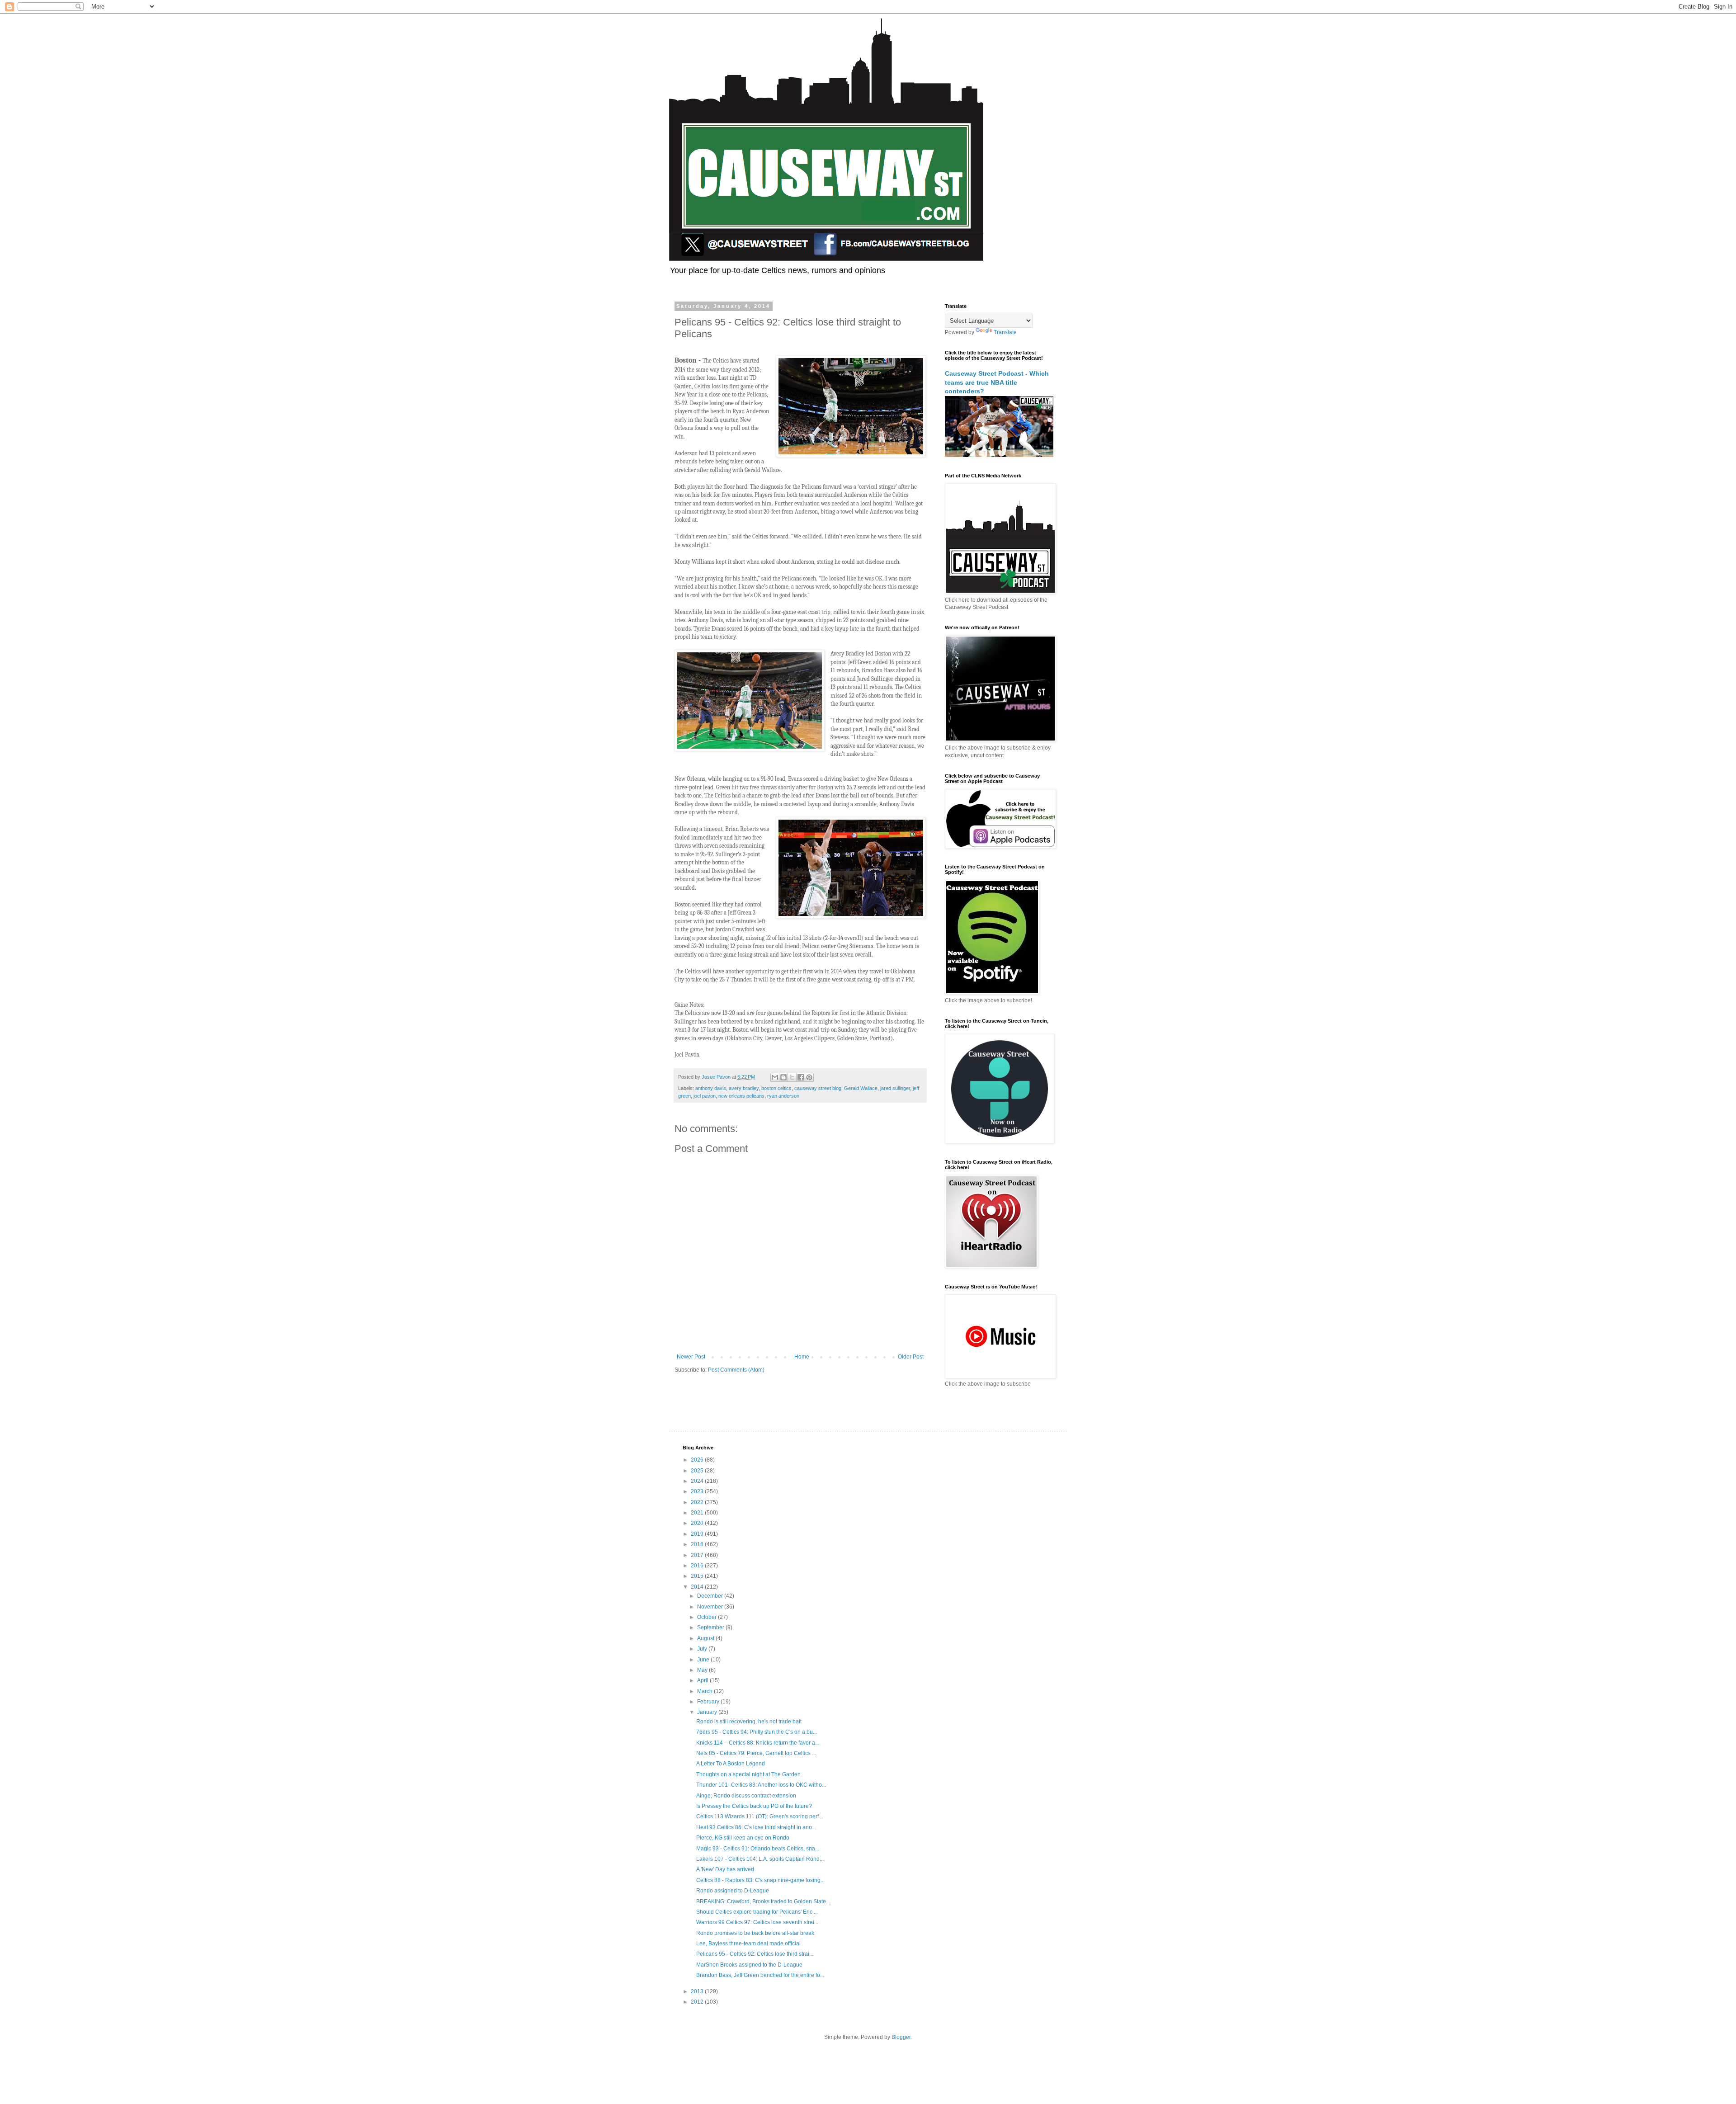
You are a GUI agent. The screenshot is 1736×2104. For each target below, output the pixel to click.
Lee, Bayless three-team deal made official (748, 1944)
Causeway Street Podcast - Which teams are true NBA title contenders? (997, 382)
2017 (698, 1555)
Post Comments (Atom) (736, 1370)
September (711, 1628)
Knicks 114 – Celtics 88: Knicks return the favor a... (758, 1743)
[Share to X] (792, 1077)
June (704, 1660)
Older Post (911, 1357)
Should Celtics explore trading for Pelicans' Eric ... (757, 1912)
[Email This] (775, 1077)
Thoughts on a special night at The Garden (748, 1774)
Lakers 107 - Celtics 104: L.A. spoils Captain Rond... (760, 1859)
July (703, 1649)
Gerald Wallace (861, 1088)
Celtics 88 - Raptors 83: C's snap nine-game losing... (760, 1880)
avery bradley (744, 1088)
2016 (698, 1566)
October (708, 1617)
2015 (698, 1576)
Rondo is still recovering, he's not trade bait (749, 1722)
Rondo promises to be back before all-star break (755, 1933)
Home (802, 1357)
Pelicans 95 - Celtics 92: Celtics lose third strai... (755, 1954)
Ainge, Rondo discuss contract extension (746, 1796)
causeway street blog (818, 1088)
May (703, 1670)
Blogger (901, 2037)
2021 (698, 1513)
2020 (698, 1523)
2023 (698, 1491)
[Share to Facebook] (801, 1077)
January (708, 1712)
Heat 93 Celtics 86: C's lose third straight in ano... (756, 1827)
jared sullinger (895, 1088)
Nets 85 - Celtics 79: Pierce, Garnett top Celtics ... (756, 1753)
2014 (698, 1587)
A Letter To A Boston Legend (731, 1764)
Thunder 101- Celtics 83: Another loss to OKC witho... (761, 1785)
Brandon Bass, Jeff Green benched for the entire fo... (760, 1975)
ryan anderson (783, 1096)
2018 (698, 1544)
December (711, 1596)
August (706, 1638)
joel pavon (705, 1096)
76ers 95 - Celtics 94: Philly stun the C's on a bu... (757, 1732)
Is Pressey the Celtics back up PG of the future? (754, 1806)
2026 (698, 1460)
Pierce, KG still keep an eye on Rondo (743, 1838)
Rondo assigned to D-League (733, 1891)
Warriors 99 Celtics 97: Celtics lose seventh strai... (757, 1922)
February (709, 1702)
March (705, 1691)
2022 (698, 1502)
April (703, 1680)
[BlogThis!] (783, 1077)
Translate (1005, 332)
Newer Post (691, 1357)
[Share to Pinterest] (809, 1077)
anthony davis (711, 1088)
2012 (698, 2002)
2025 (698, 1471)
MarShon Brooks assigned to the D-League (749, 1965)
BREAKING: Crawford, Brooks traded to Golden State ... (764, 1901)
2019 (698, 1534)
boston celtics (776, 1088)
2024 (698, 1481)
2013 (698, 1991)
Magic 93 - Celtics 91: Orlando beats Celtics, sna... (758, 1849)
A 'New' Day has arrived (725, 1869)
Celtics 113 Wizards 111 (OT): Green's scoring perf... (759, 1816)
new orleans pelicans (741, 1096)
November (711, 1607)
